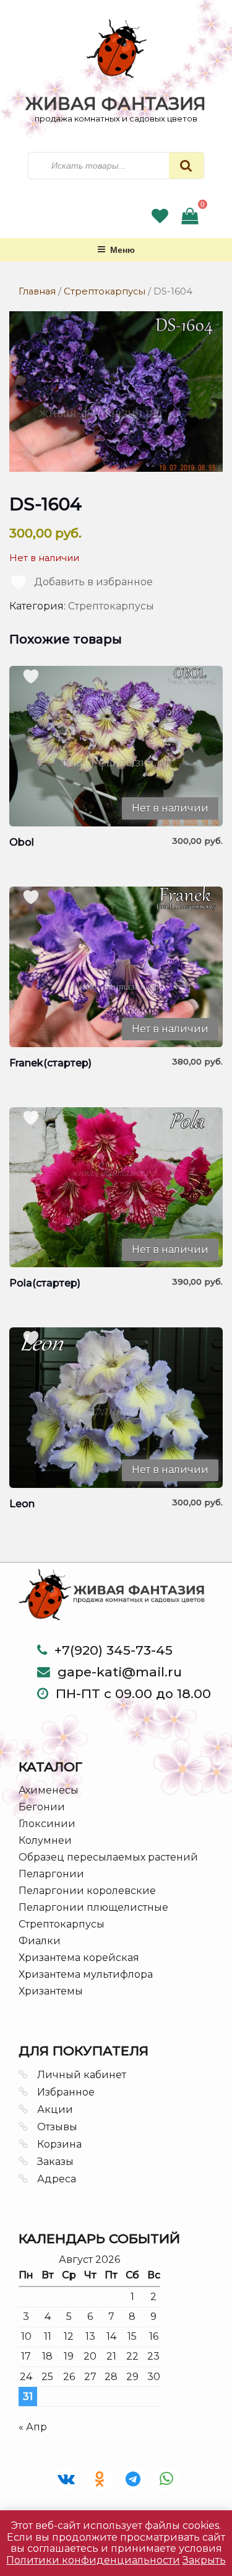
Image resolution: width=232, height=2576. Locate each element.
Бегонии (42, 1807)
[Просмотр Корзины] (190, 219)
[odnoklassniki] (100, 2479)
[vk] (66, 2479)
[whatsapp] (166, 2479)
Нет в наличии (170, 808)
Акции (55, 2109)
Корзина (59, 2144)
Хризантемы (51, 1991)
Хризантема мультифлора (86, 1974)
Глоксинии (47, 1824)
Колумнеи (45, 1840)
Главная (37, 291)
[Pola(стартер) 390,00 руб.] (116, 1188)
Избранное (66, 2092)
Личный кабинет (82, 2075)
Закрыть (204, 2560)
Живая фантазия (116, 104)
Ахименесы (49, 1790)
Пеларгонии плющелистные (93, 1907)
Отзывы (57, 2127)
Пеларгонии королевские (87, 1891)
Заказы (55, 2162)
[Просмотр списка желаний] (160, 219)
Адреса (57, 2179)
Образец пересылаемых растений (108, 1857)
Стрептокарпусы (105, 291)
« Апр (33, 2427)
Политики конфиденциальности (93, 2560)
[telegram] (133, 2479)
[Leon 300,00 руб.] (116, 1408)
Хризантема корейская (79, 1958)
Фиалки (40, 1941)
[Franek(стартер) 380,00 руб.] (116, 967)
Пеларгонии (51, 1874)
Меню (122, 249)
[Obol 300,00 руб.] (116, 746)
